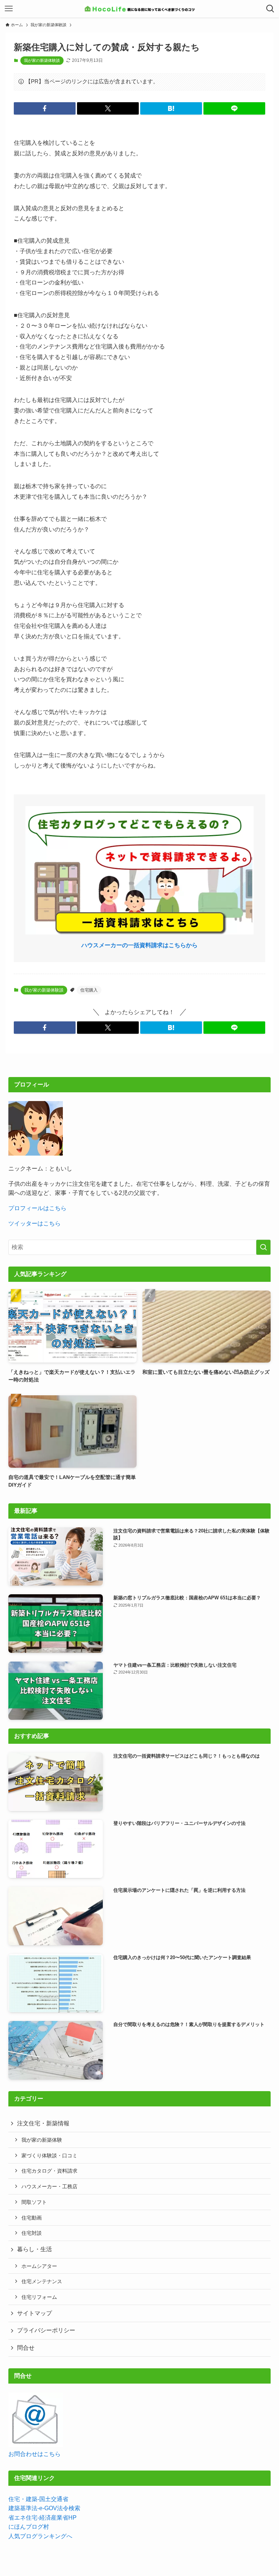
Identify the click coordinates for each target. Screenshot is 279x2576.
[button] (45, 108)
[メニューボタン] (9, 9)
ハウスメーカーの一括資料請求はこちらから (139, 945)
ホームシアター (39, 2266)
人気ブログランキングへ (40, 2536)
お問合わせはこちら (35, 2454)
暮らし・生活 (35, 2249)
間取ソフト (34, 2202)
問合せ (26, 2348)
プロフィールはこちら (37, 1208)
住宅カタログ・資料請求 (49, 2171)
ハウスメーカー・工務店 (49, 2186)
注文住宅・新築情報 (43, 2123)
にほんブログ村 (29, 2527)
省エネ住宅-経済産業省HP (43, 2518)
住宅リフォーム (39, 2297)
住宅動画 (32, 2218)
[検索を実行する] (263, 1247)
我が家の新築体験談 (42, 60)
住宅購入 (89, 990)
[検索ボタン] (270, 9)
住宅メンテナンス (42, 2281)
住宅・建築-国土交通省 (38, 2499)
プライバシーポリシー (46, 2330)
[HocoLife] (139, 9)
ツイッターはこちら (35, 1223)
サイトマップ (35, 2313)
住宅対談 (32, 2233)
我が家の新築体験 (42, 2140)
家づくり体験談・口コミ (49, 2156)
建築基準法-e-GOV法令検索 (44, 2508)
